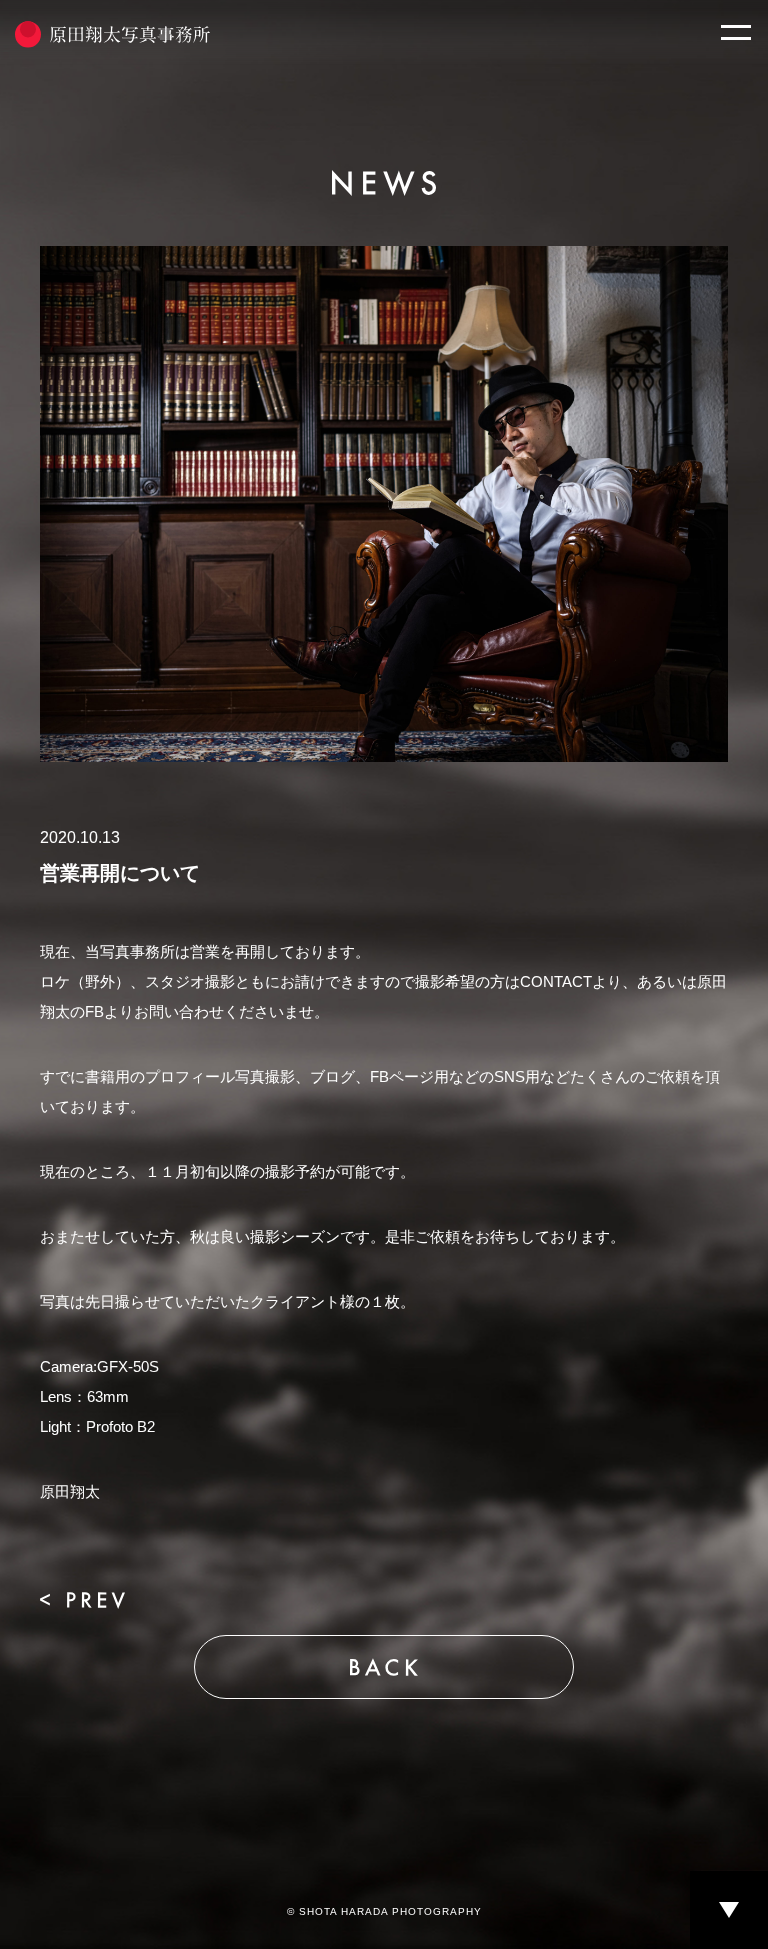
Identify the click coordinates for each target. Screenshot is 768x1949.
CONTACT (556, 981)
